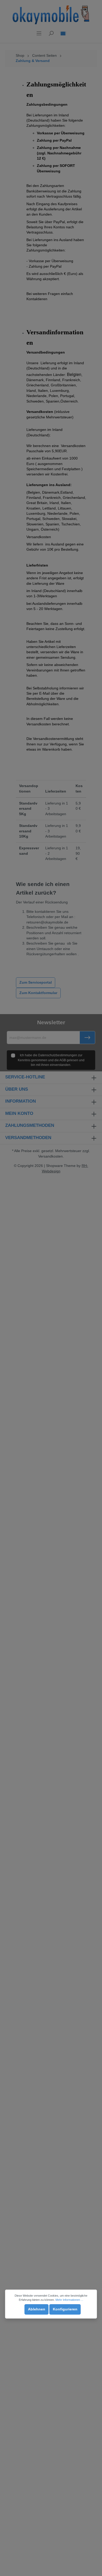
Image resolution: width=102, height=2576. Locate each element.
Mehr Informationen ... (69, 2300)
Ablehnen (37, 2309)
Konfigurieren (65, 2309)
